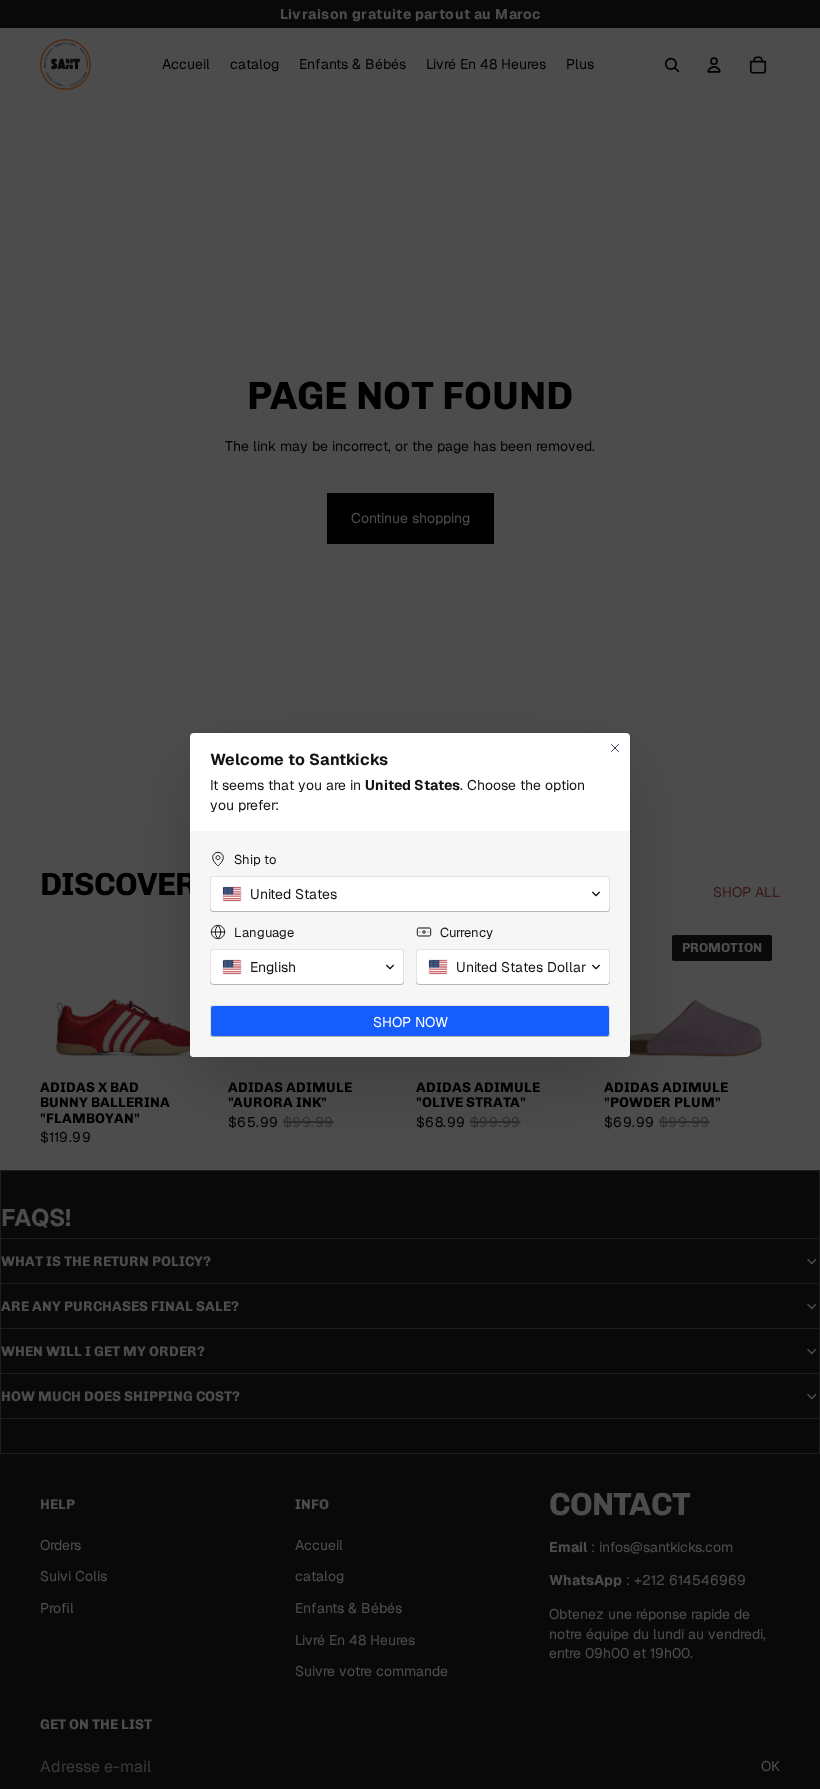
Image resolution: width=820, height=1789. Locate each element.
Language (264, 932)
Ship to (255, 859)
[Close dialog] (615, 748)
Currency (466, 932)
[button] (410, 894)
